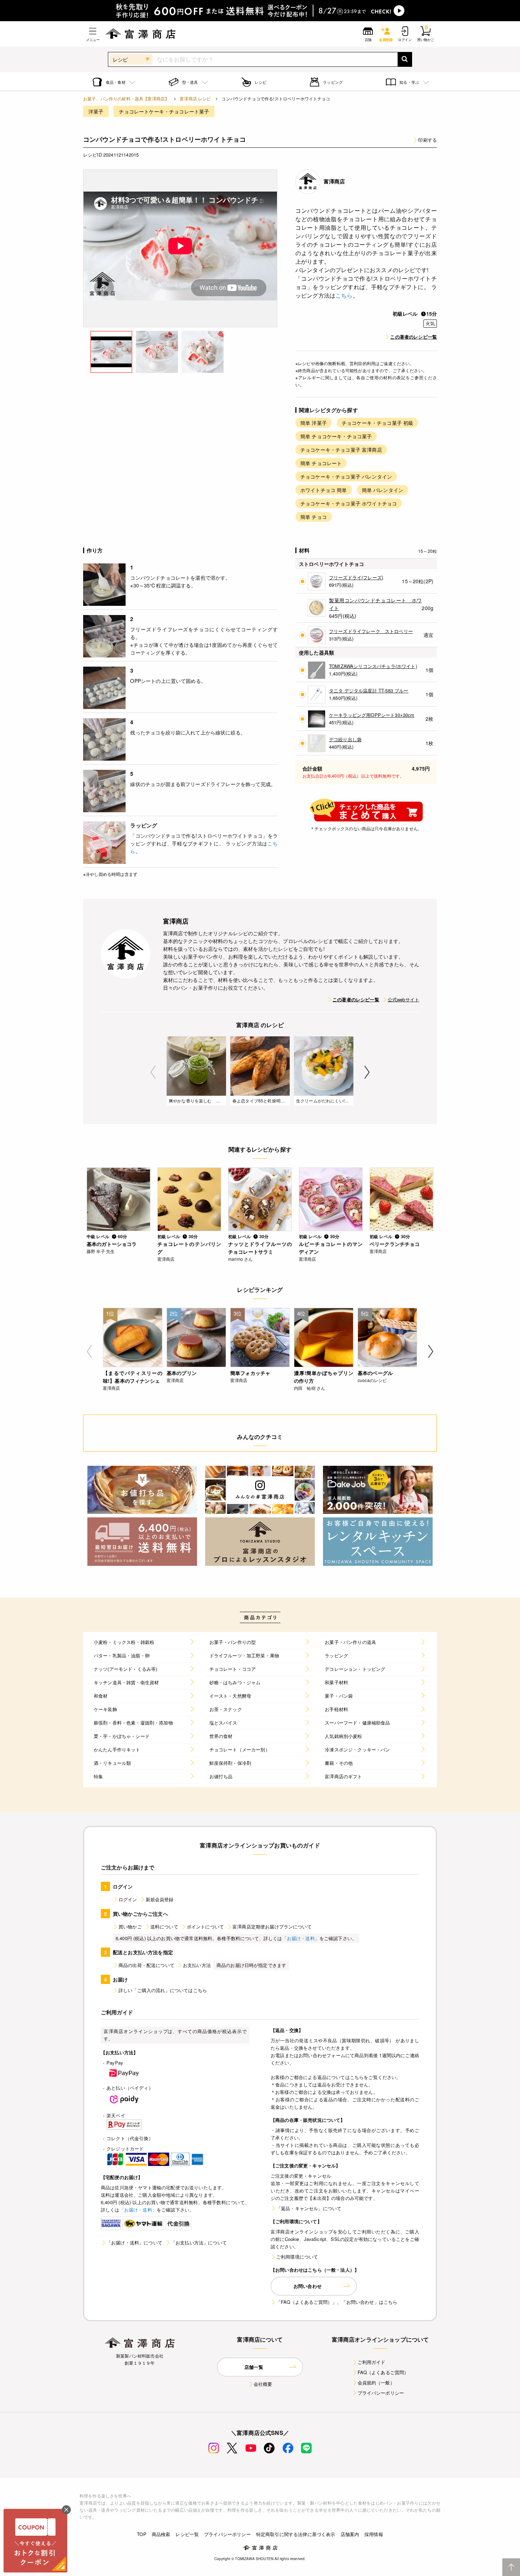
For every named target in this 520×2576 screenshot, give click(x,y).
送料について (164, 1927)
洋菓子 (96, 111)
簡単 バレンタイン (383, 490)
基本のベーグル (375, 1373)
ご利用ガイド (372, 2362)
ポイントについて (205, 1927)
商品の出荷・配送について (146, 1965)
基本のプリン (182, 1373)
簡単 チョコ (314, 517)
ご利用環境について (297, 2257)
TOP (141, 2534)
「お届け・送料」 (301, 1938)
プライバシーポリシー (381, 2393)
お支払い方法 (197, 1965)
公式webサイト (403, 999)
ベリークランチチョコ (395, 1244)
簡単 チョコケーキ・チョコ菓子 (336, 436)
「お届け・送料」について (134, 2243)
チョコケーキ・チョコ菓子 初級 (377, 423)
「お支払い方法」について (199, 2243)
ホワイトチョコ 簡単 (324, 490)
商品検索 (161, 2534)
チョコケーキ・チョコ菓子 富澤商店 (341, 450)
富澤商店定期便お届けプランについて (272, 1927)
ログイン (128, 1899)
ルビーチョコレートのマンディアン (331, 1248)
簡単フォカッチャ (250, 1373)
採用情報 (374, 2534)
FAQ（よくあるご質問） (383, 2372)
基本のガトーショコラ (112, 1244)
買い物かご (130, 1927)
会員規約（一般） (376, 2382)
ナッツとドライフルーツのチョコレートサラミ (260, 1248)
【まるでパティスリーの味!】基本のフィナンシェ (133, 1377)
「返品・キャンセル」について (309, 2208)
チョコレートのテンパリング (189, 1248)
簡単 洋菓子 (314, 423)
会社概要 (263, 2384)
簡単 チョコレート (321, 463)
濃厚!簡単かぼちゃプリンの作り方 (324, 1377)
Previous (153, 1072)
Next (367, 1072)
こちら (344, 295)
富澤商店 (334, 181)
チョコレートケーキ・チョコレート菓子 (164, 111)
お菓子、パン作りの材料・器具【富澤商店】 (126, 98)
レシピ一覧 (187, 2534)
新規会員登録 (160, 1899)
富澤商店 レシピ (195, 98)
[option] (180, 248)
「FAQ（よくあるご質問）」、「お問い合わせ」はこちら (337, 2302)
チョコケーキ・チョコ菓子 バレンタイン (346, 476)
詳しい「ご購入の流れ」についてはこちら (163, 1990)
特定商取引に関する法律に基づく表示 (296, 2534)
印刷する (427, 140)
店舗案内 (350, 2534)
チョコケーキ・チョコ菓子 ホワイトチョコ (349, 503)
